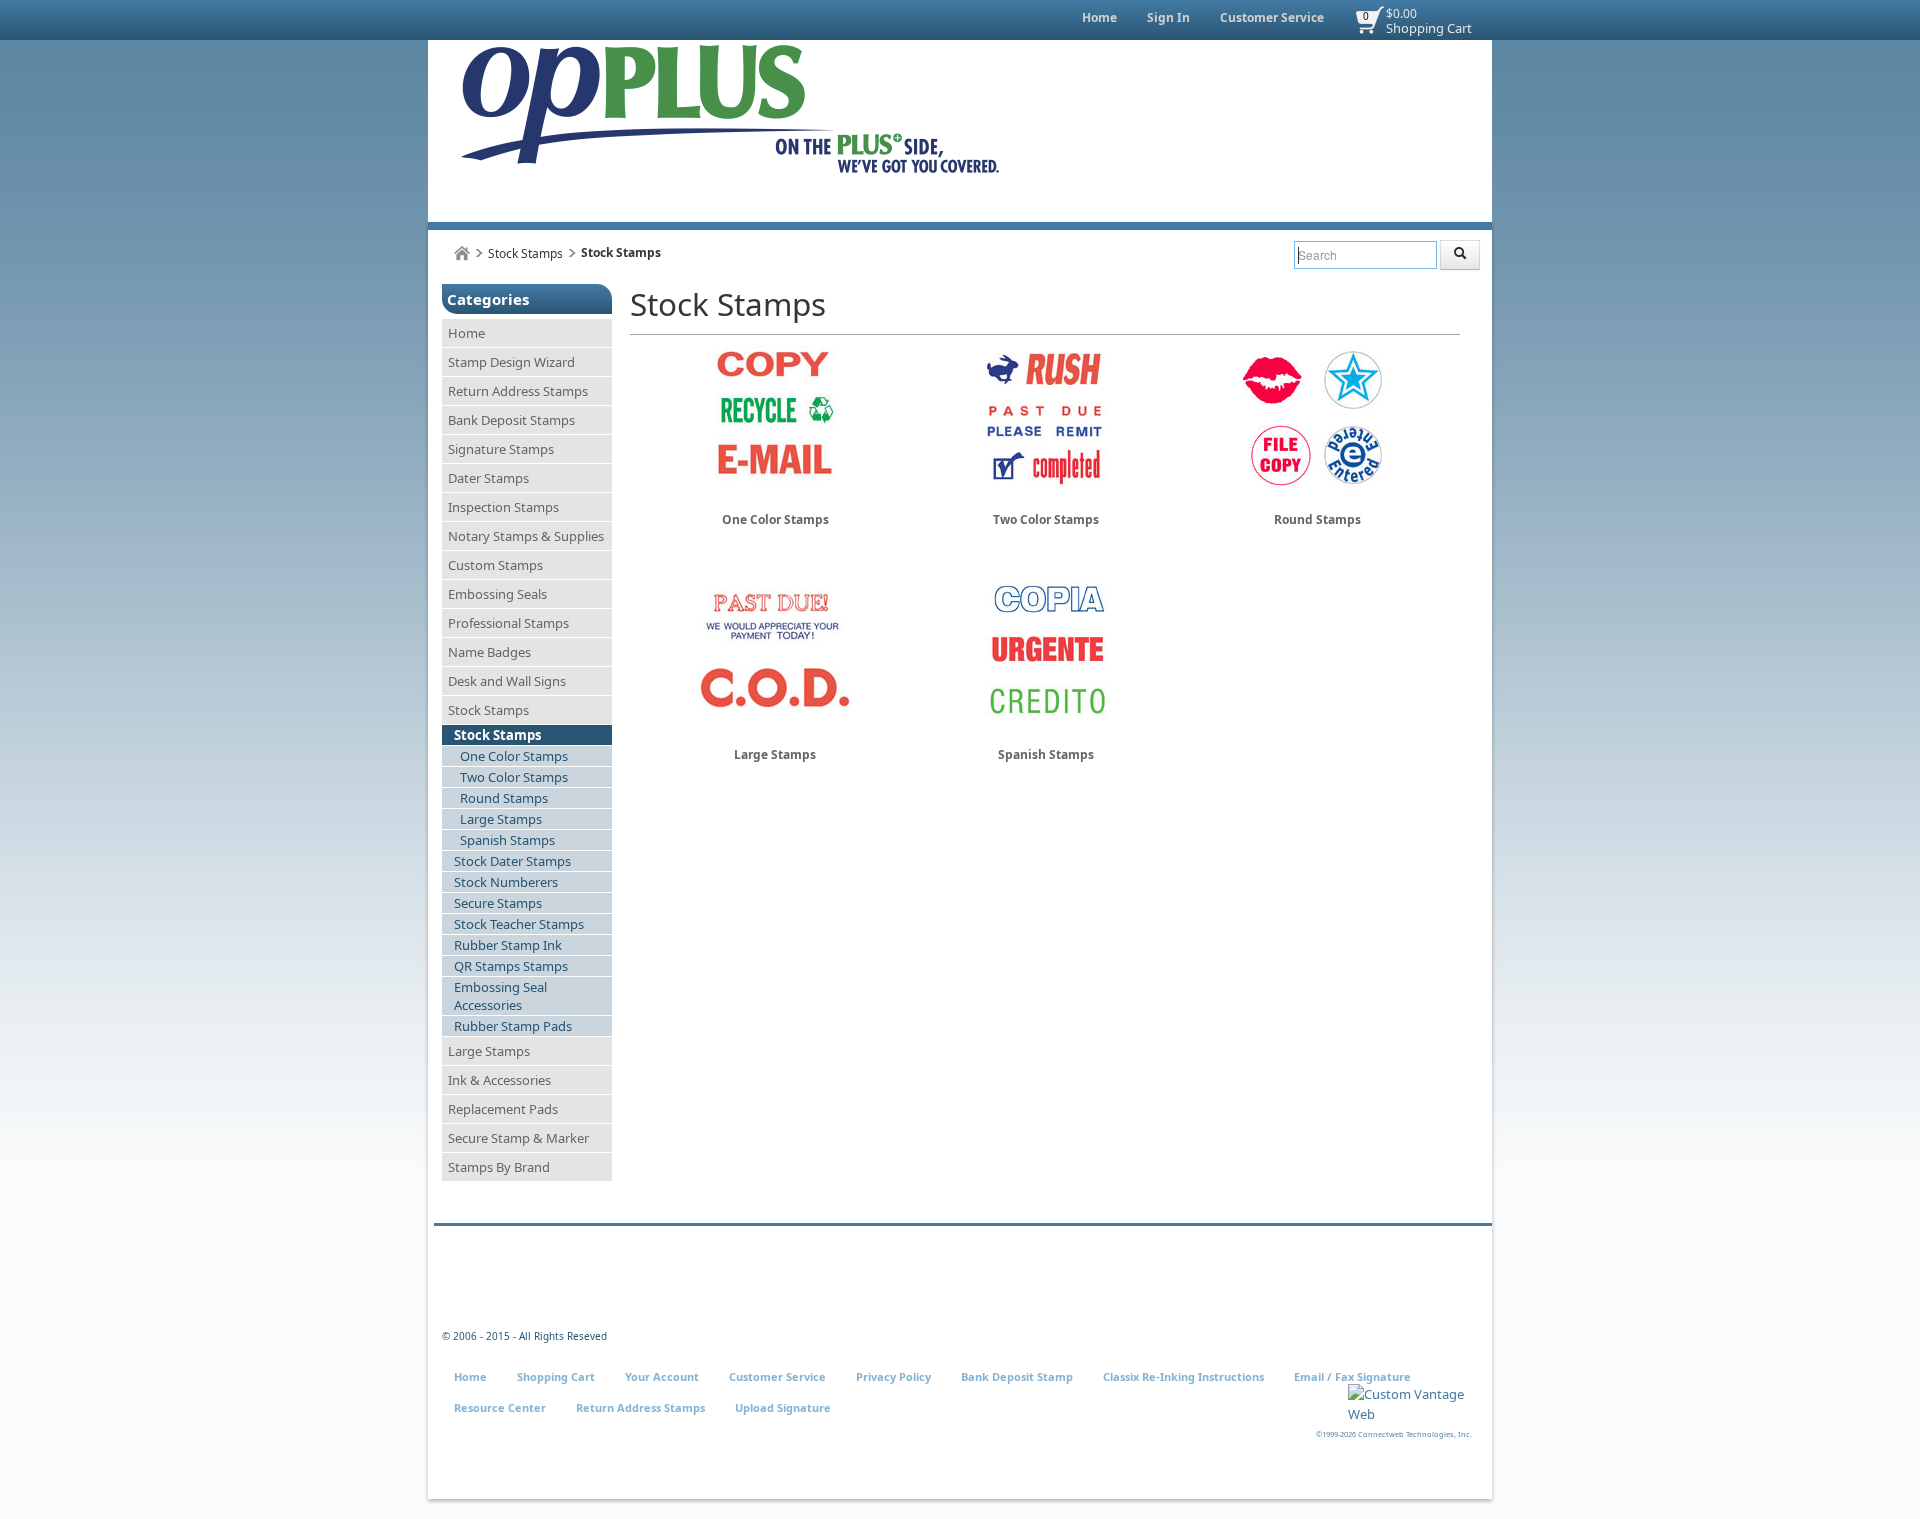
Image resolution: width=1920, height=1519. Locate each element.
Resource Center (500, 1407)
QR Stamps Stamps (511, 966)
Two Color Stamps (514, 777)
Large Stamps (501, 819)
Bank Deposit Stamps (511, 420)
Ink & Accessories (499, 1080)
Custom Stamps (495, 565)
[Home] (462, 253)
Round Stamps (504, 798)
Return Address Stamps (518, 391)
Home (1099, 17)
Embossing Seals (497, 594)
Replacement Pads (503, 1109)
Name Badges (489, 652)
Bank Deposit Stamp (1017, 1376)
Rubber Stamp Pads (513, 1026)
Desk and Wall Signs (507, 681)
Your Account (662, 1376)
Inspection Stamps (503, 507)
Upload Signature (783, 1407)
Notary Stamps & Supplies (526, 536)
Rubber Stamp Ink (508, 945)
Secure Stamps (498, 903)
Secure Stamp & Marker (518, 1138)
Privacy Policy (893, 1376)
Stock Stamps (525, 253)
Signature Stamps (501, 449)
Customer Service (1272, 17)
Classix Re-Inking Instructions (1183, 1376)
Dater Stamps (488, 478)
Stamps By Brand (499, 1167)
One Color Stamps (514, 756)
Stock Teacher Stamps (519, 924)
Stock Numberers (506, 882)
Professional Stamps (508, 623)
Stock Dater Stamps (512, 861)
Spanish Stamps (507, 840)
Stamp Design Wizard (511, 362)
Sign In (1168, 17)
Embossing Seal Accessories (500, 996)
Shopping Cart (1429, 28)
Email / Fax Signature (1352, 1376)
